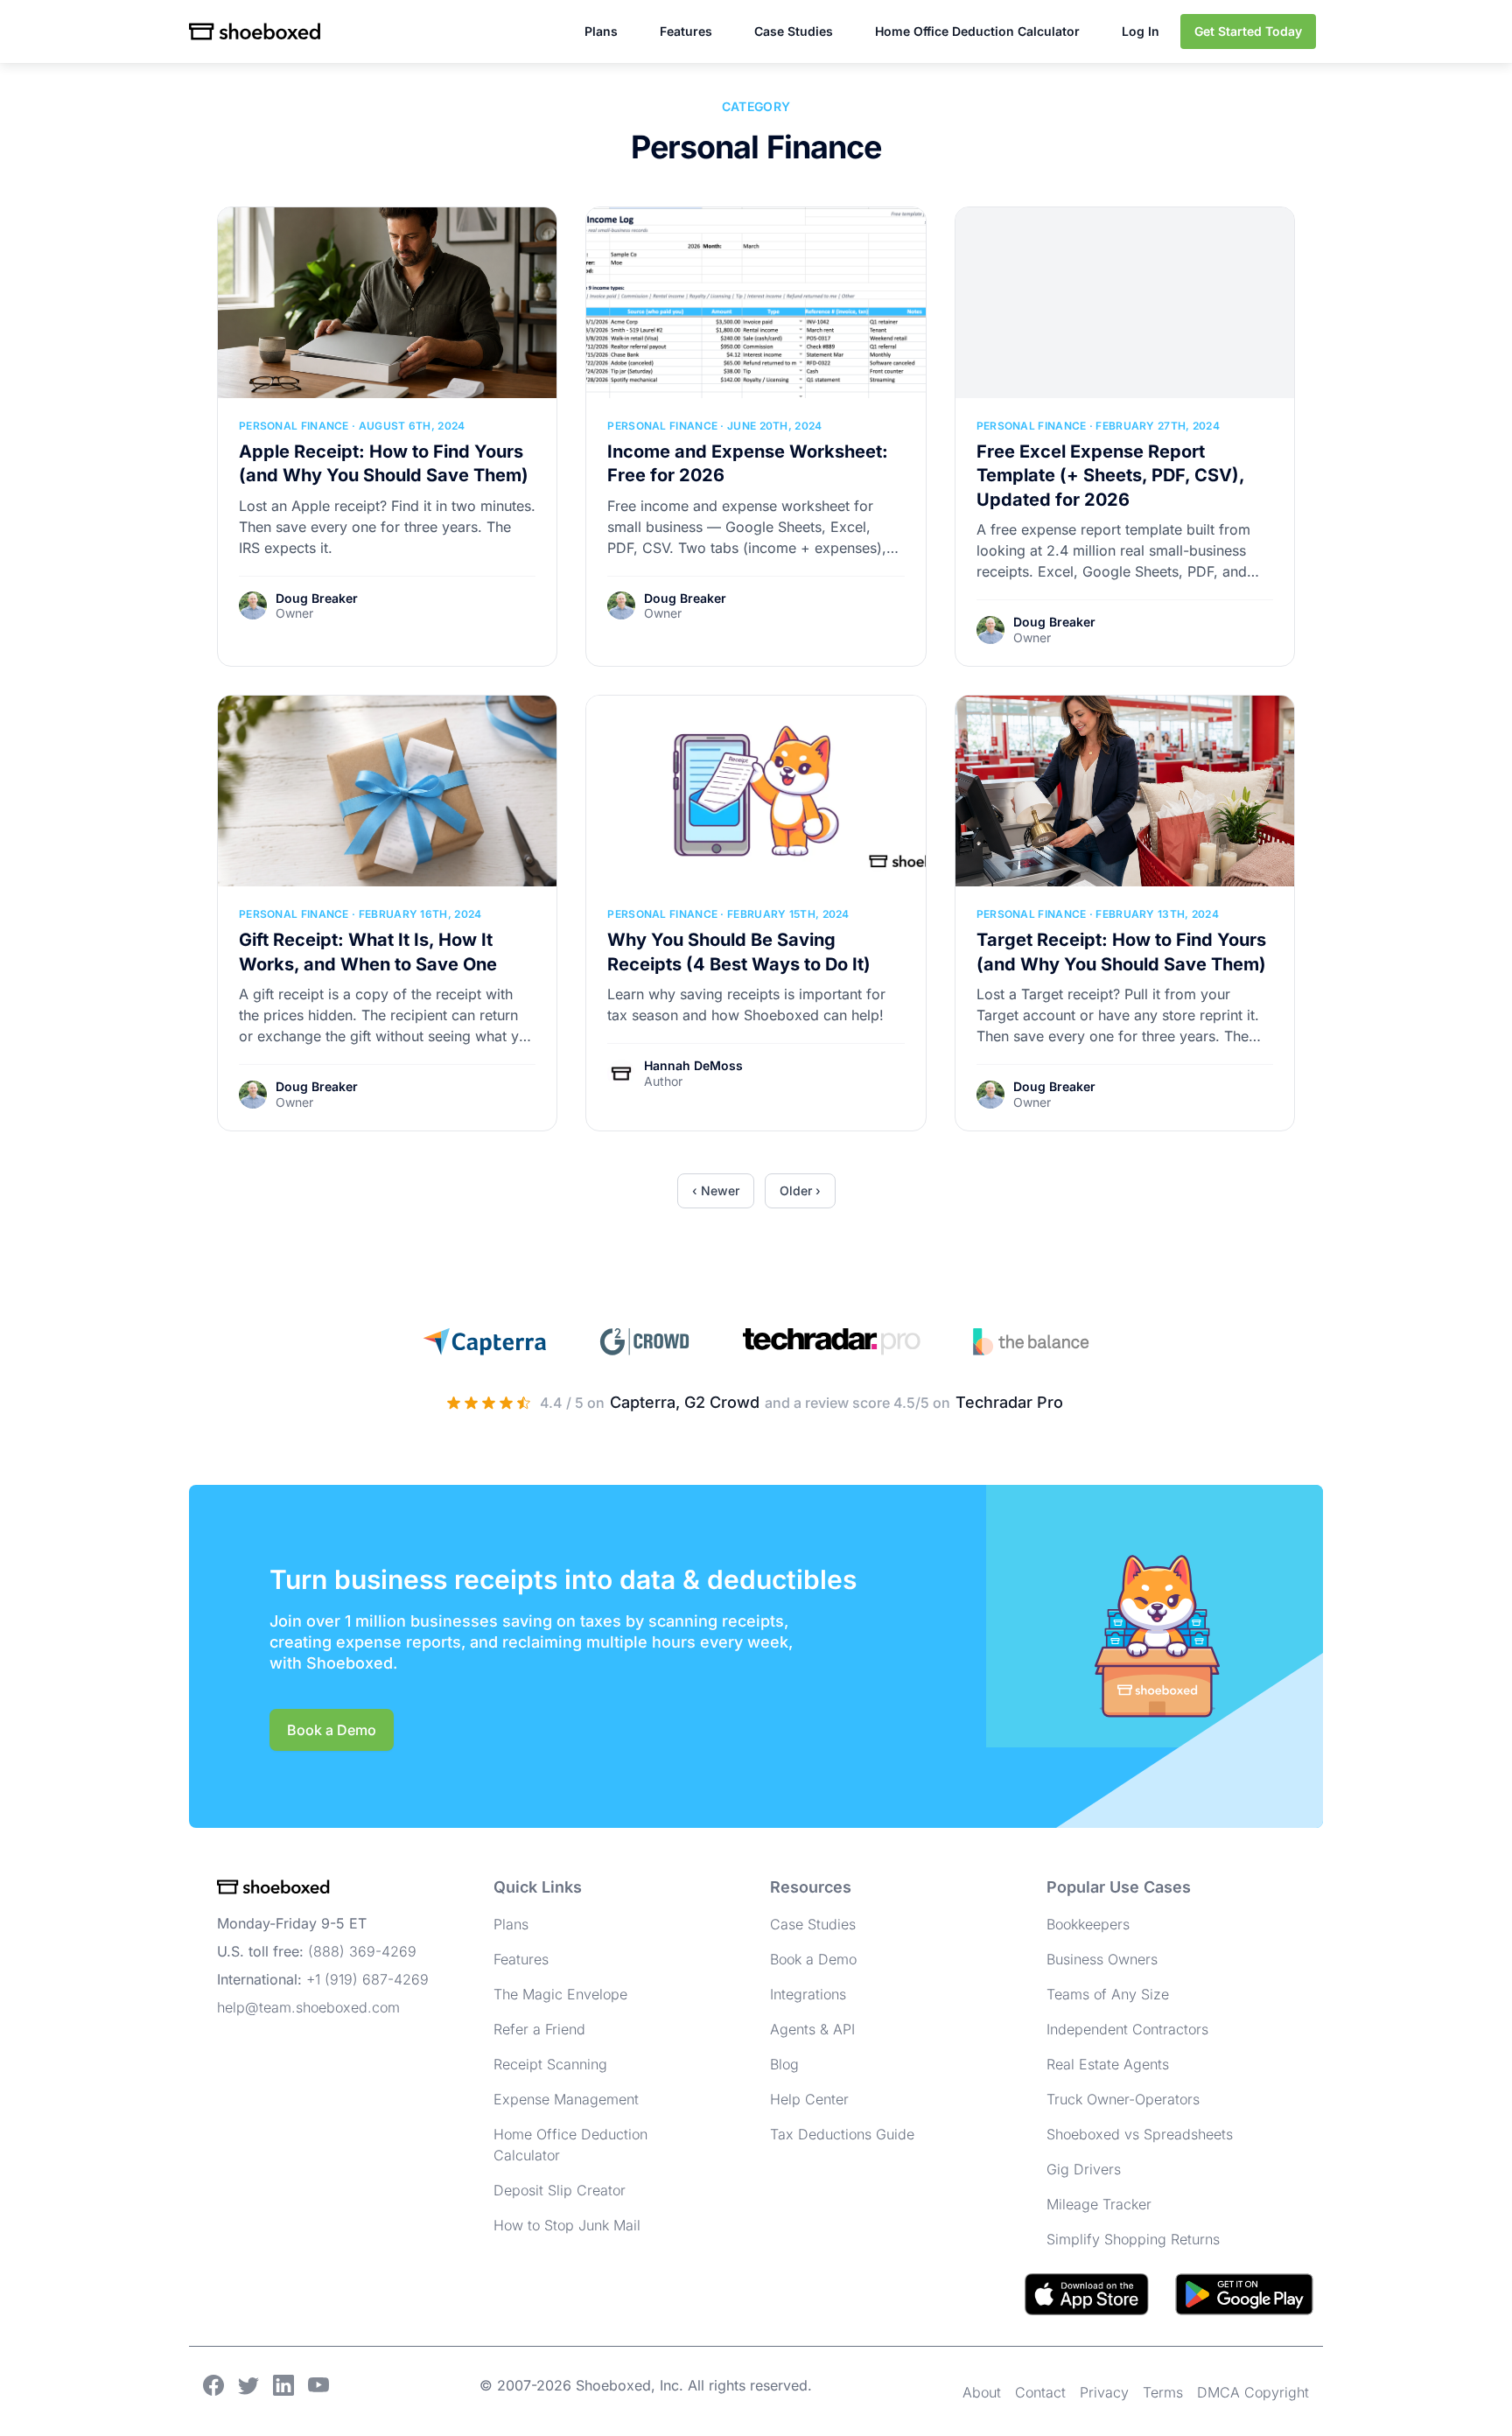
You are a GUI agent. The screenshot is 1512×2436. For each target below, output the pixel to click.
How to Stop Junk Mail (567, 2225)
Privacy (1104, 2392)
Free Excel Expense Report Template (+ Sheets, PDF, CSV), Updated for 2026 (1110, 476)
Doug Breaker (317, 598)
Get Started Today (1248, 31)
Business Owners (1102, 1959)
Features (686, 31)
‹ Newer (716, 1190)
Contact (1040, 2392)
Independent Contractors (1127, 2029)
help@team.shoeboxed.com (308, 2007)
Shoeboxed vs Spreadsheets (1140, 2134)
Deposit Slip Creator (560, 2190)
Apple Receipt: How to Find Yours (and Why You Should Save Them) (384, 464)
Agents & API (812, 2029)
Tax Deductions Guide (842, 2134)
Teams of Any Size (1108, 1994)
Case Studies (794, 31)
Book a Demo (332, 1730)
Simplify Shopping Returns (1133, 2239)
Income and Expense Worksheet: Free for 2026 (748, 464)
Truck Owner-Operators (1123, 2099)
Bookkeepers (1088, 1924)
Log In (1141, 31)
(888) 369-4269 (362, 1951)
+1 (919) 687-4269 (367, 1979)
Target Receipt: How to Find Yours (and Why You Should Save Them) (1121, 952)
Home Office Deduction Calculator (977, 31)
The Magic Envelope (560, 1994)
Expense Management (566, 2099)
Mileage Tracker (1099, 2204)
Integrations (808, 1994)
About (982, 2392)
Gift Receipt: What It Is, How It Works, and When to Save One (368, 952)
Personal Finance (294, 426)
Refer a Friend (539, 2029)
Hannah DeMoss (693, 1065)
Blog (784, 2064)
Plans (601, 31)
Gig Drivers (1084, 2169)
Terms (1163, 2392)
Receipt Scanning (550, 2064)
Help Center (809, 2099)
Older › (800, 1190)
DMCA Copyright (1253, 2392)
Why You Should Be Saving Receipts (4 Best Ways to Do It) (739, 952)
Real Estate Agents (1108, 2064)
